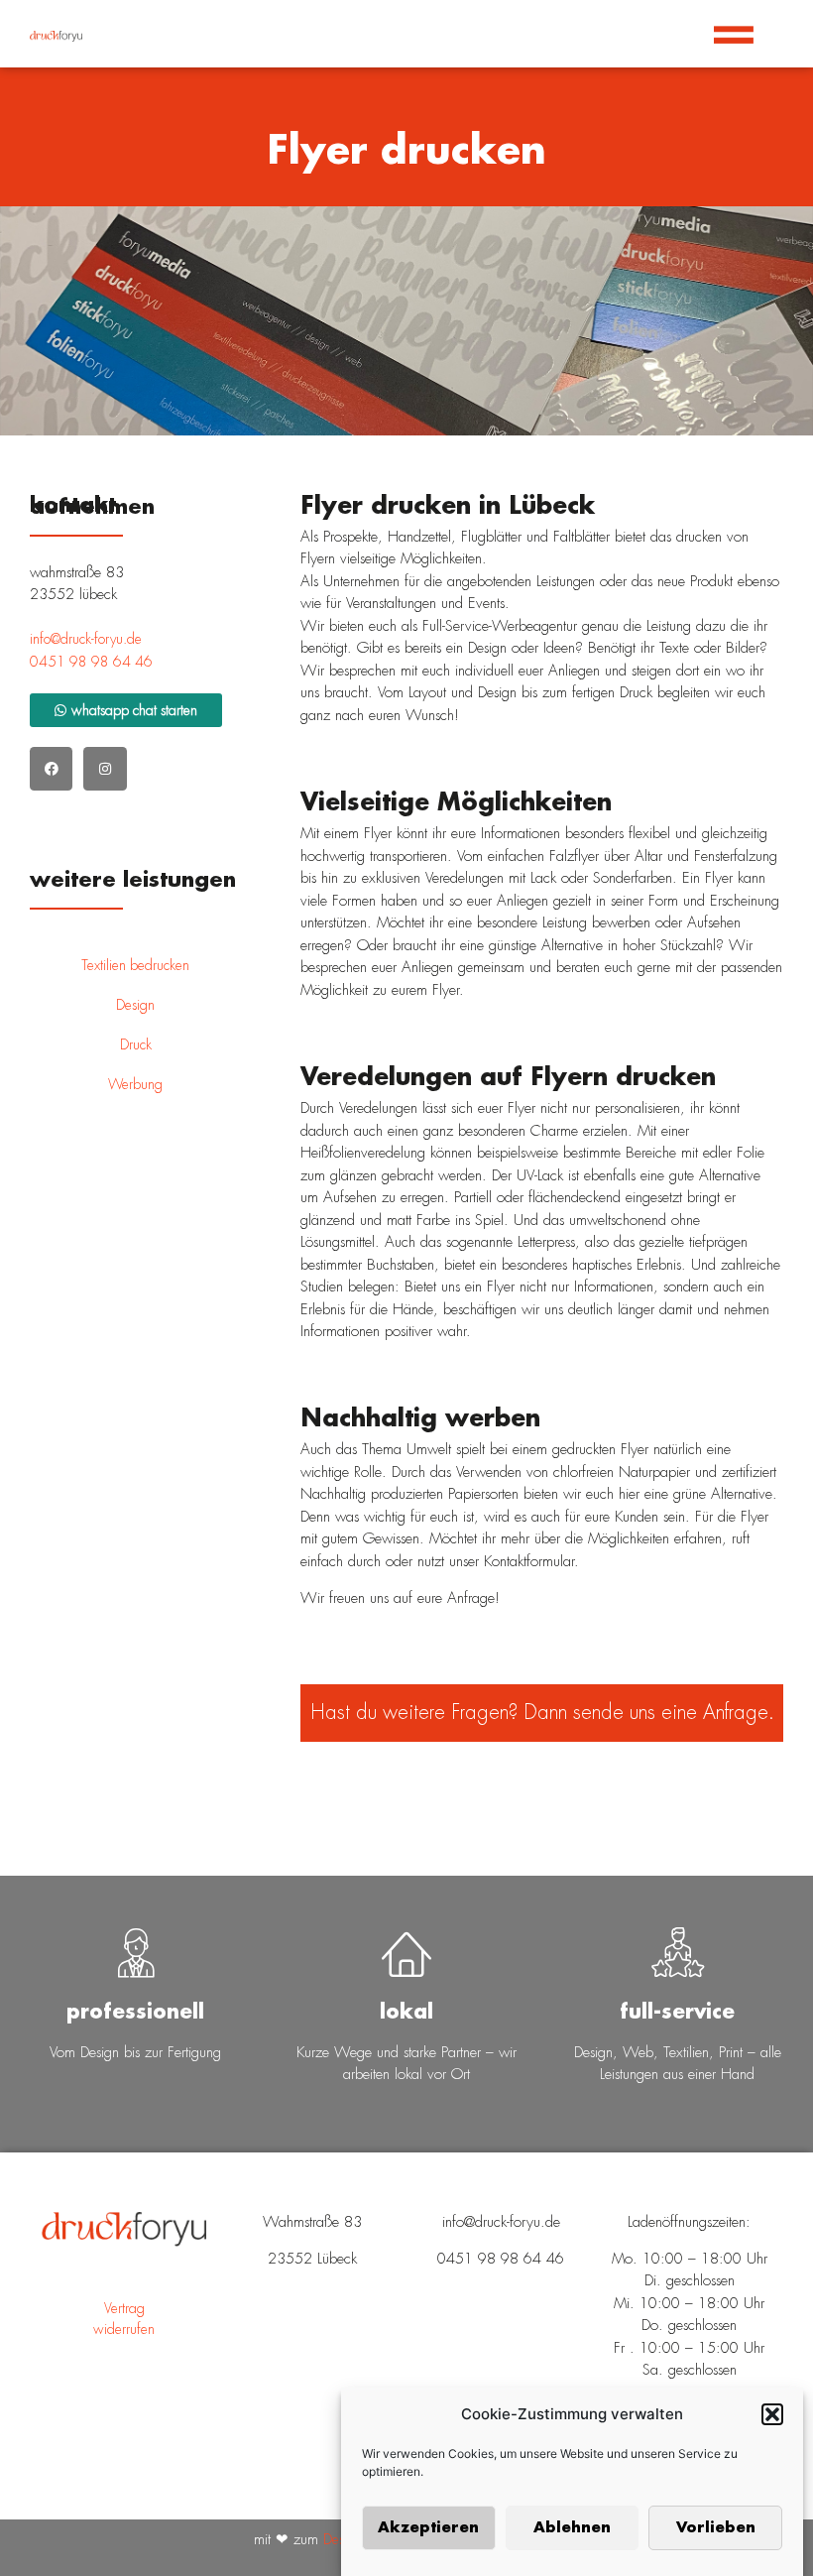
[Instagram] (105, 768)
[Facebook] (51, 768)
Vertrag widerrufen (124, 2319)
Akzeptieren (428, 2528)
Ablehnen (572, 2528)
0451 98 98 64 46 (91, 662)
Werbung (135, 1084)
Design (135, 1005)
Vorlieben (716, 2528)
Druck (136, 1044)
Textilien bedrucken (135, 965)
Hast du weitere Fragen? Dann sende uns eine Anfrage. (542, 1713)
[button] (772, 2414)
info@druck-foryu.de (86, 639)
